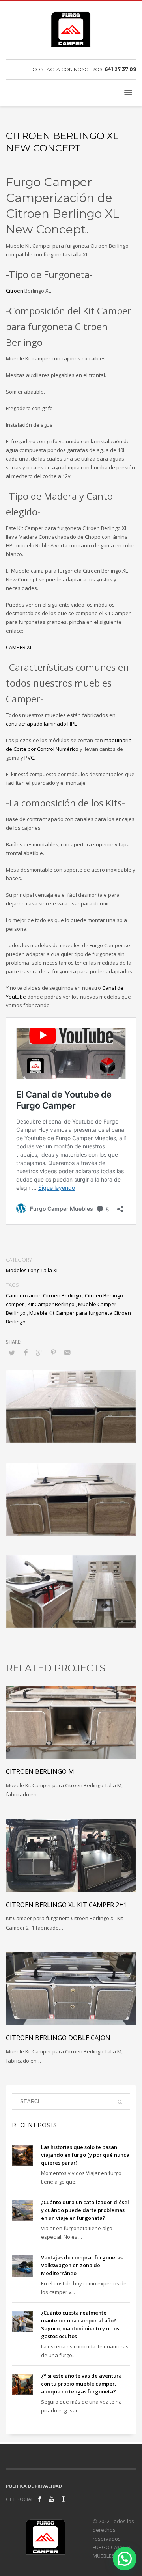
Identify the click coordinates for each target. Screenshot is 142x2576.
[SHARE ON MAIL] (67, 1352)
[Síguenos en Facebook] (39, 2499)
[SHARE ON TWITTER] (12, 1353)
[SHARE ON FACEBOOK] (26, 1352)
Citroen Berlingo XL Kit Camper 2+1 (66, 1905)
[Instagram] (63, 2499)
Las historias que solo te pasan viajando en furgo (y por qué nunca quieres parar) (85, 2155)
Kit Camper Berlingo (51, 1304)
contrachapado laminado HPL (41, 724)
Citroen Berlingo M (40, 1771)
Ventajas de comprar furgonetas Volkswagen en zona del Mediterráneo (82, 2265)
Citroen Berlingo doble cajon (58, 2038)
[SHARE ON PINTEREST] (53, 1352)
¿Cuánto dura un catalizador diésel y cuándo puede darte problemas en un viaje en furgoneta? (85, 2210)
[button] (125, 2559)
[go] (120, 2102)
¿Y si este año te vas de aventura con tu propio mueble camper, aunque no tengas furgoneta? (81, 2384)
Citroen (15, 291)
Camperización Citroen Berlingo (44, 1295)
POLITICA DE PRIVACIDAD (34, 2486)
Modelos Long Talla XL (32, 1270)
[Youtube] (51, 2499)
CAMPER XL (19, 647)
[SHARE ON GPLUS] (39, 1352)
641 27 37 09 (120, 69)
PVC (29, 758)
